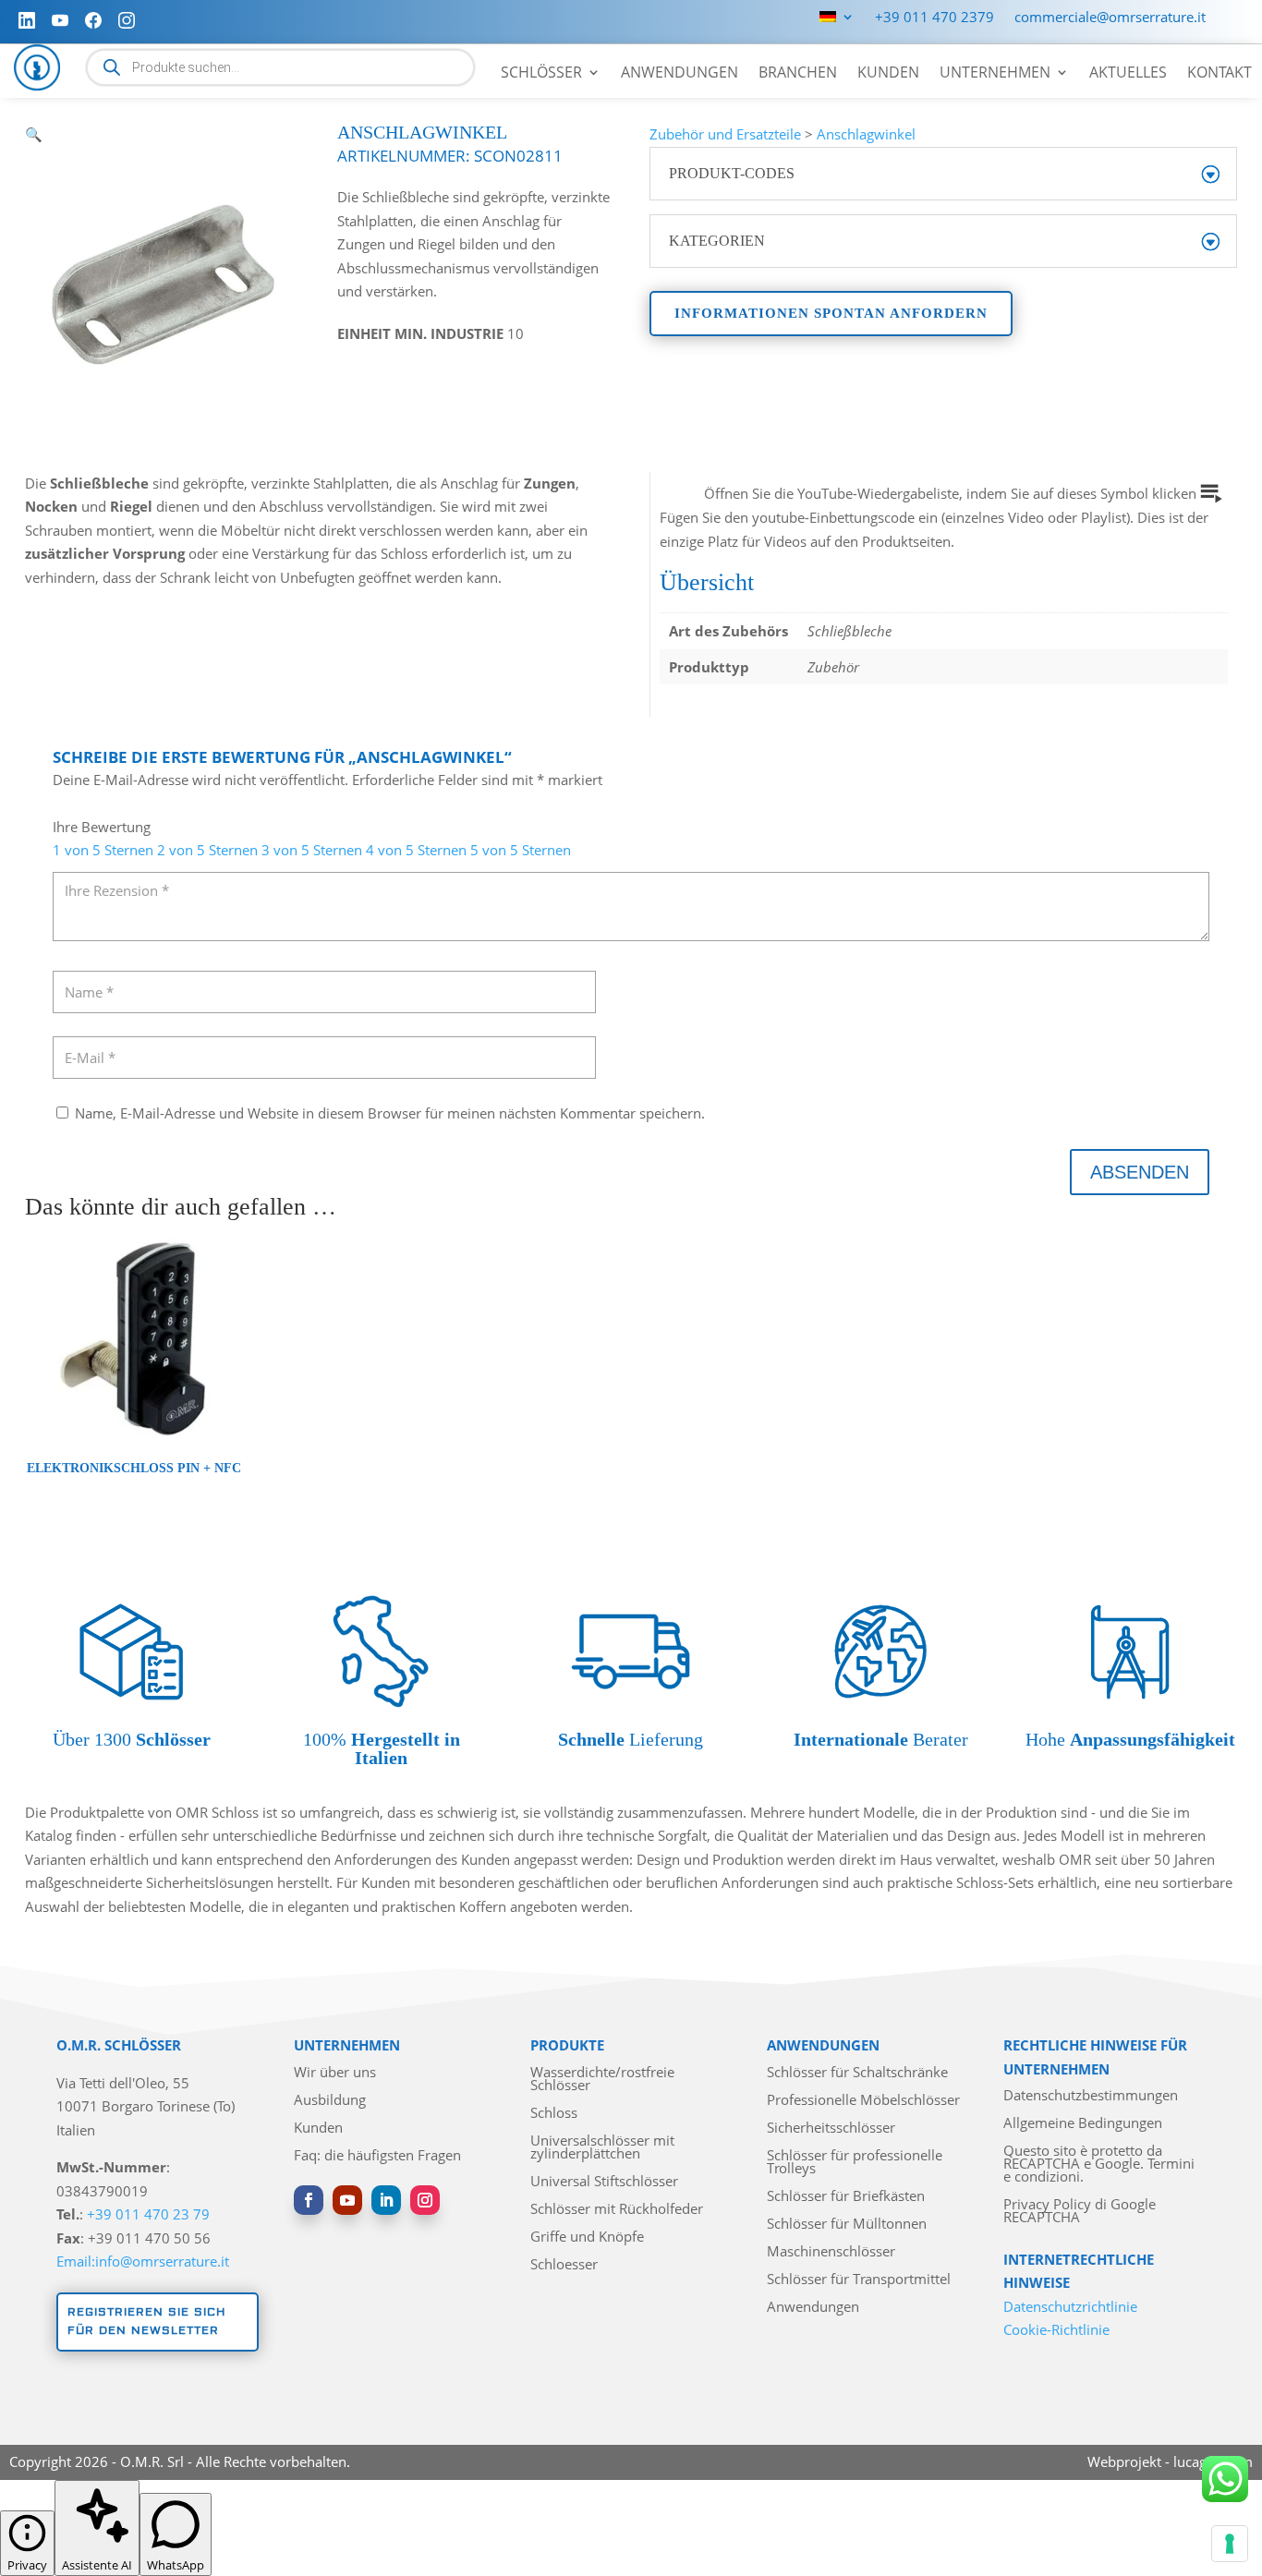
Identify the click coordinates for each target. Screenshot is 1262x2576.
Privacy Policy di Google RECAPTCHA (1080, 2212)
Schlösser (541, 74)
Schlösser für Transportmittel (859, 2280)
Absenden (1140, 1172)
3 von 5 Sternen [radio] (312, 850)
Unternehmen (995, 74)
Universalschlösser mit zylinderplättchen (602, 2148)
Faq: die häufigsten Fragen (377, 2156)
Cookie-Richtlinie (1056, 2329)
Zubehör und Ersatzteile (725, 134)
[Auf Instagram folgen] (425, 2200)
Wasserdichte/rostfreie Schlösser (602, 2080)
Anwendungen (680, 74)
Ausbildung (330, 2101)
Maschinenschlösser (831, 2252)
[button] (34, 134)
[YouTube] (60, 20)
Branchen (798, 74)
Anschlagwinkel (866, 134)
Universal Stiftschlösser (604, 2182)
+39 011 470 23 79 (148, 2214)
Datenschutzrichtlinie (1070, 2306)
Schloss (554, 2114)
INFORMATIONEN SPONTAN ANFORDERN (831, 313)
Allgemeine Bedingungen (1083, 2124)
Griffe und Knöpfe (587, 2237)
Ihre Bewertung (102, 827)
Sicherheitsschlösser (831, 2129)
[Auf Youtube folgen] (347, 2200)
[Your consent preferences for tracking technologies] (1230, 2544)
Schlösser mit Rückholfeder (617, 2210)
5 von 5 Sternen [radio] (521, 850)
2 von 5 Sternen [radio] (207, 850)
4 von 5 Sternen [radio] (416, 850)
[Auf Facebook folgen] (309, 2200)
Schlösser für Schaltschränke (857, 2073)
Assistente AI (97, 2565)
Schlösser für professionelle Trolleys (855, 2163)
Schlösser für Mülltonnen (847, 2225)
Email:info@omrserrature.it (143, 2261)
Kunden (888, 74)
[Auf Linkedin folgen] (386, 2200)
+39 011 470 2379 (934, 18)
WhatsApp (176, 2565)
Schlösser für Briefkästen (846, 2197)
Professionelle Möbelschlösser (863, 2101)
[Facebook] (93, 20)
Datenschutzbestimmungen (1091, 2096)
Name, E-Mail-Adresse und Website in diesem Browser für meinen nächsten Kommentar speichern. (390, 1113)
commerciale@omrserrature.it (1110, 18)
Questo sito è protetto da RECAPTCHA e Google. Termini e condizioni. (1099, 2165)
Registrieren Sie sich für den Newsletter (146, 2322)
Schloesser (564, 2265)
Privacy (27, 2565)
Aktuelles (1128, 74)
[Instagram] (127, 20)
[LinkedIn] (27, 20)
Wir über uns (335, 2073)
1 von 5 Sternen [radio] (103, 850)
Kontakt (1220, 74)
